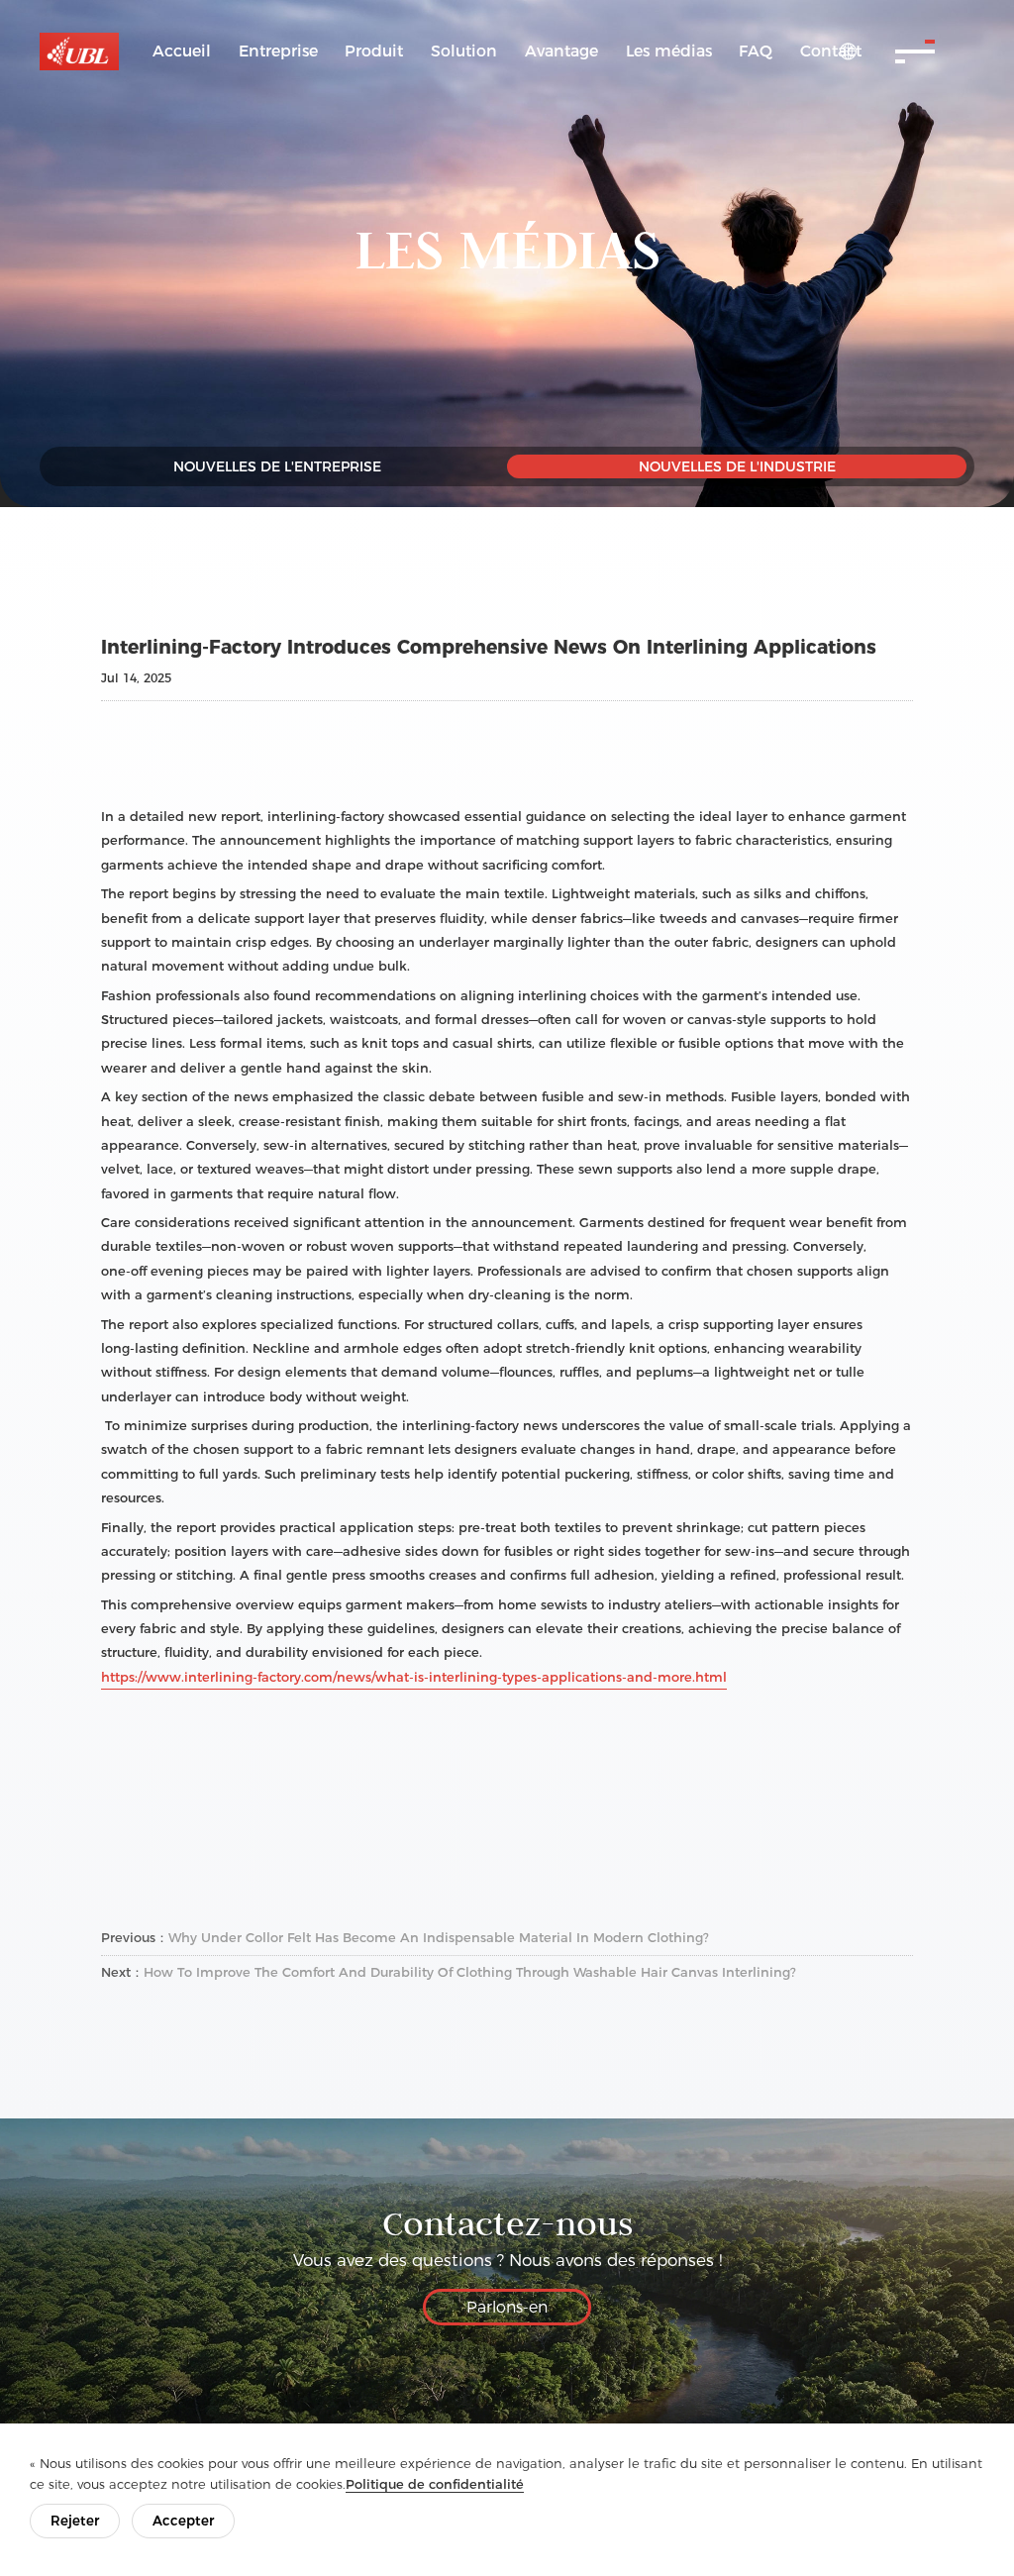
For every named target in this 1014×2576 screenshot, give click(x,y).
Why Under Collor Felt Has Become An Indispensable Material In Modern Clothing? (439, 1937)
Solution (464, 51)
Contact (831, 51)
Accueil (182, 51)
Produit (374, 51)
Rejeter (75, 2521)
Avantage (561, 51)
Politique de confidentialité (435, 2484)
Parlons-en (507, 2307)
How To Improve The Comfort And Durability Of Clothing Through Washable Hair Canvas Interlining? (470, 1972)
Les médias (669, 51)
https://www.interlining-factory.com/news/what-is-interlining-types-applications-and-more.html (414, 1677)
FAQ (756, 51)
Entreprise (278, 51)
